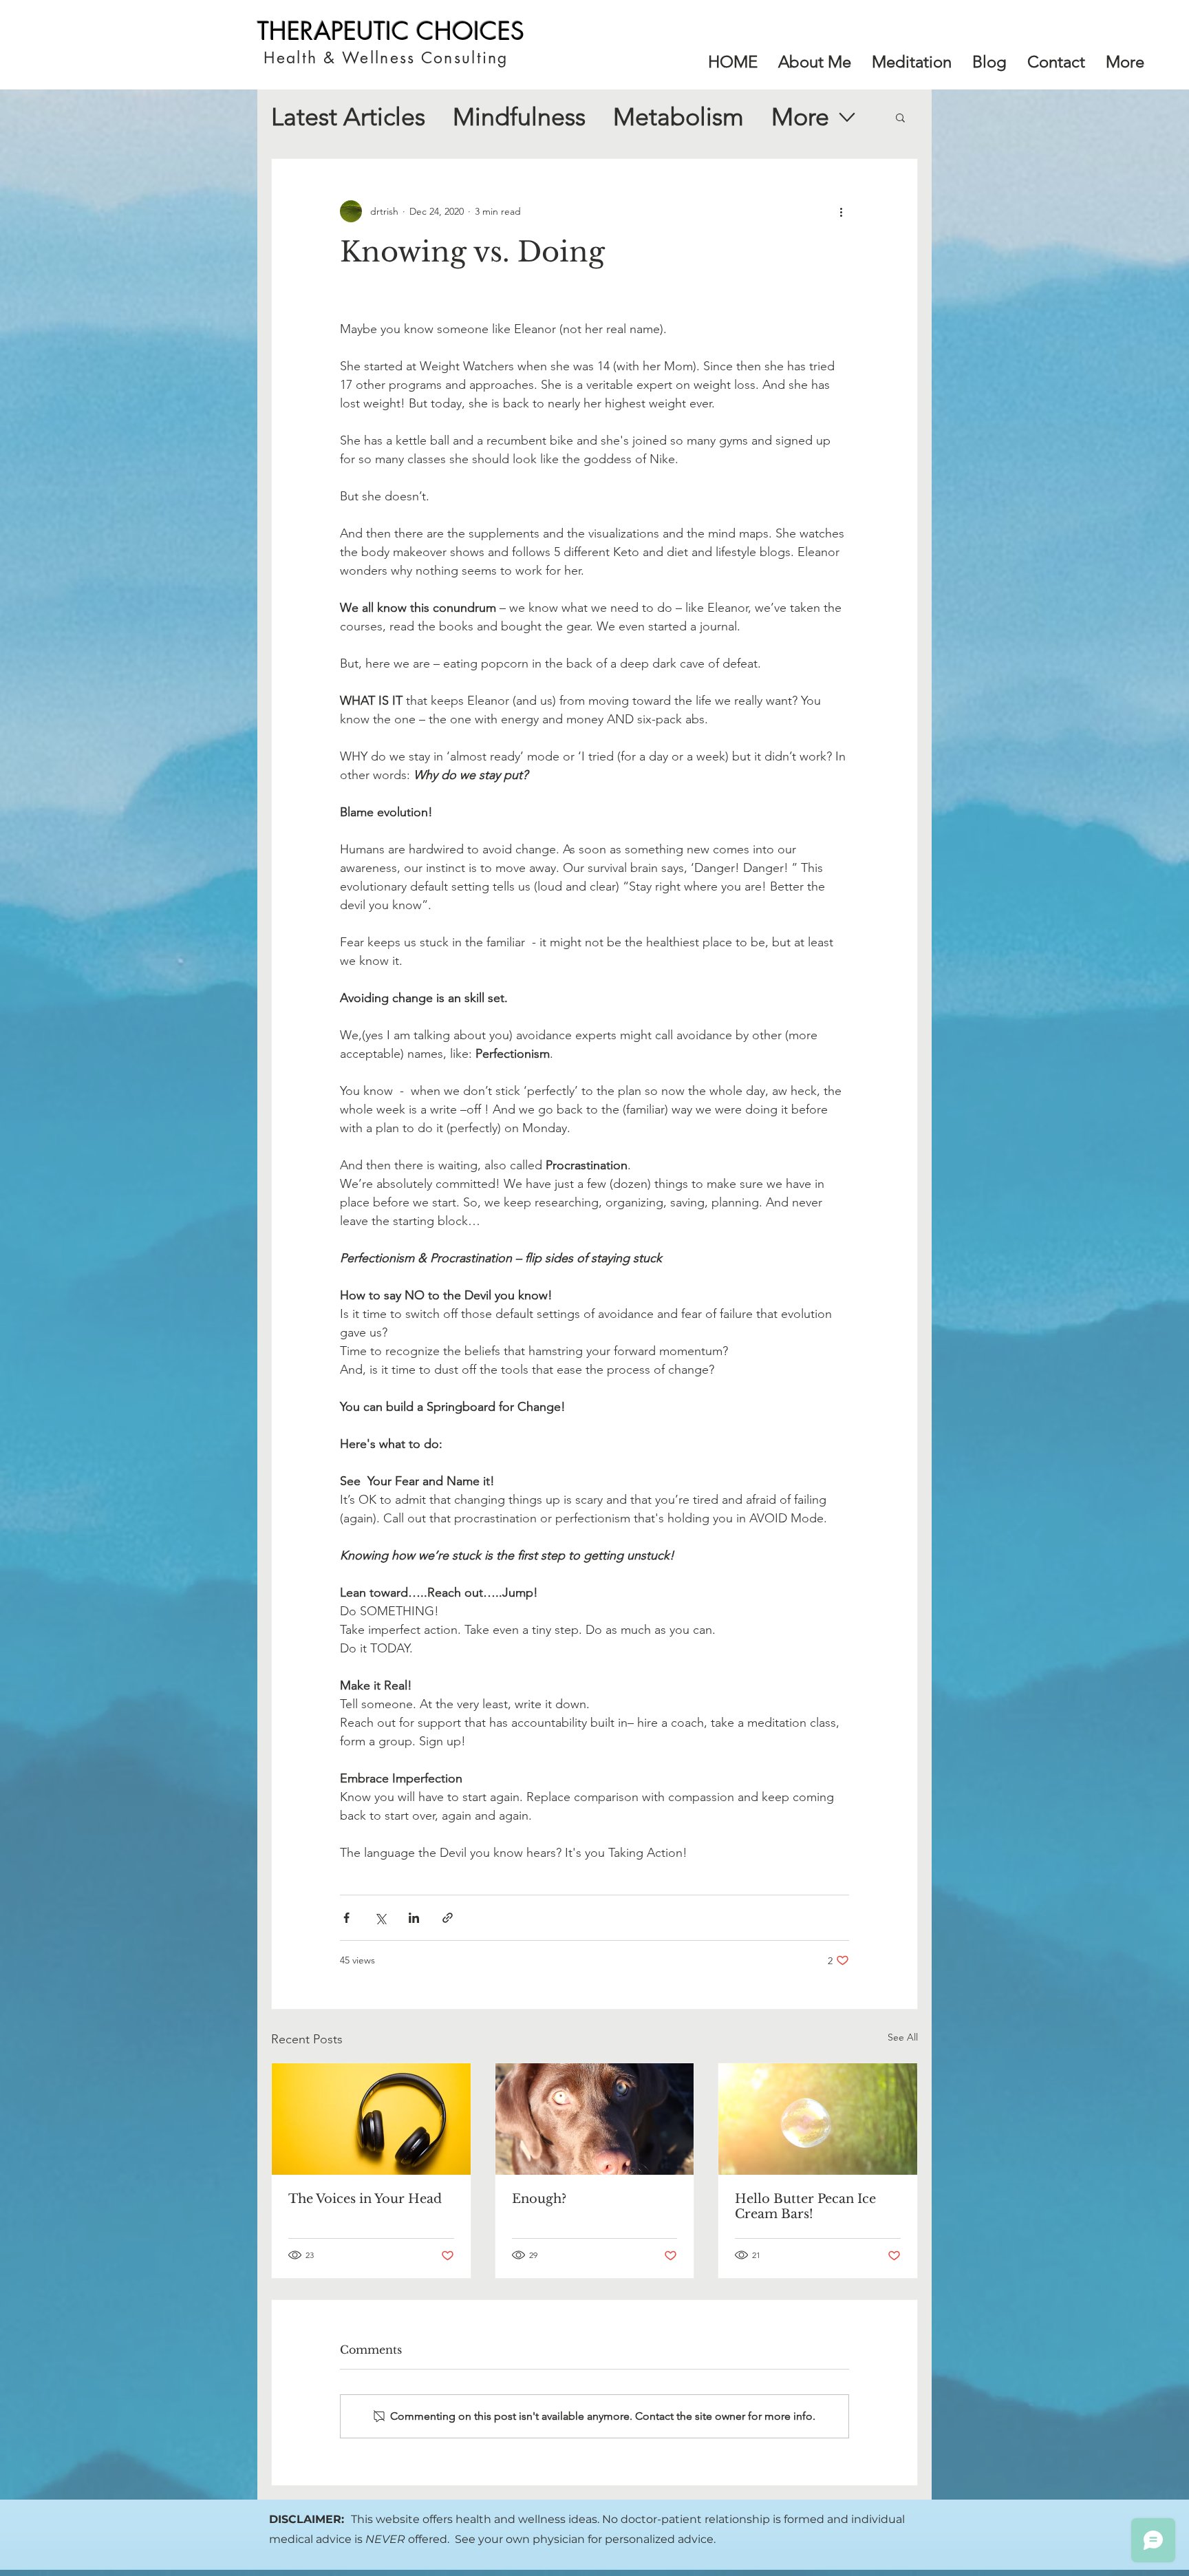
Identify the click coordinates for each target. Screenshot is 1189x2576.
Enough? (539, 2199)
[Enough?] (595, 2119)
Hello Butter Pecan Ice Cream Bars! (805, 2206)
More (800, 117)
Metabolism (678, 117)
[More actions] (841, 211)
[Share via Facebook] (346, 1918)
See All (903, 2037)
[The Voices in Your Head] (371, 2119)
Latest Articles (348, 117)
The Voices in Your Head (365, 2199)
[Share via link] (448, 1918)
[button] (1125, 62)
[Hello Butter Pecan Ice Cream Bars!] (818, 2119)
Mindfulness (519, 117)
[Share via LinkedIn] (414, 1918)
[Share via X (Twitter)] (380, 1918)
